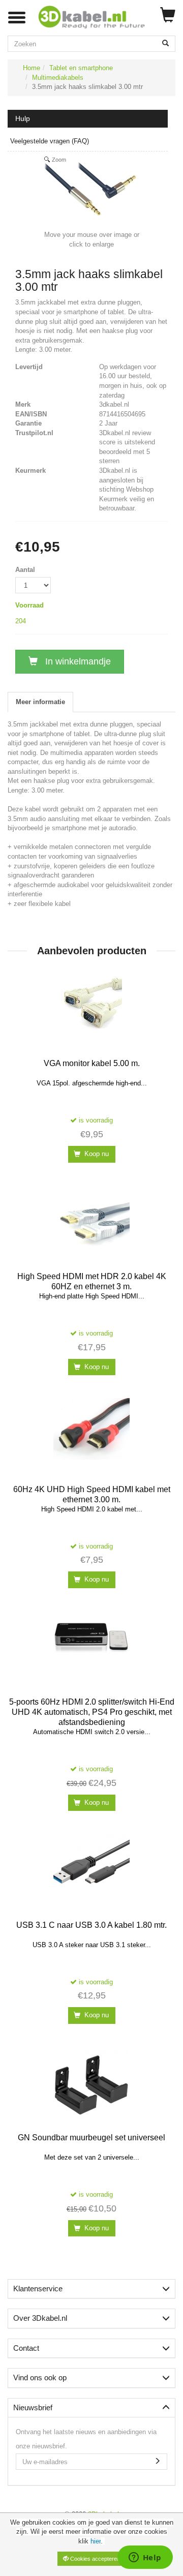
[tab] (91, 2289)
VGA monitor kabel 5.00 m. (92, 1063)
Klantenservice (38, 2289)
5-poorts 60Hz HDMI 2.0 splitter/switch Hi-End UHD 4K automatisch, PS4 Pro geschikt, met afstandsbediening (92, 1712)
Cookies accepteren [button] (94, 2559)
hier (96, 2541)
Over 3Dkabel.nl (40, 2318)
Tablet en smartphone (81, 68)
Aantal (25, 570)
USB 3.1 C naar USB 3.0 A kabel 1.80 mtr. (91, 1925)
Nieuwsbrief (33, 2407)
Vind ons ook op (40, 2377)
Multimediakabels (58, 78)
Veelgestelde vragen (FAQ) (50, 141)
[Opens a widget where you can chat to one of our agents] (145, 2558)
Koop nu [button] (96, 1154)
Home (32, 68)
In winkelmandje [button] (77, 661)
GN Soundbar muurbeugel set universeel (91, 2138)
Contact (26, 2348)
